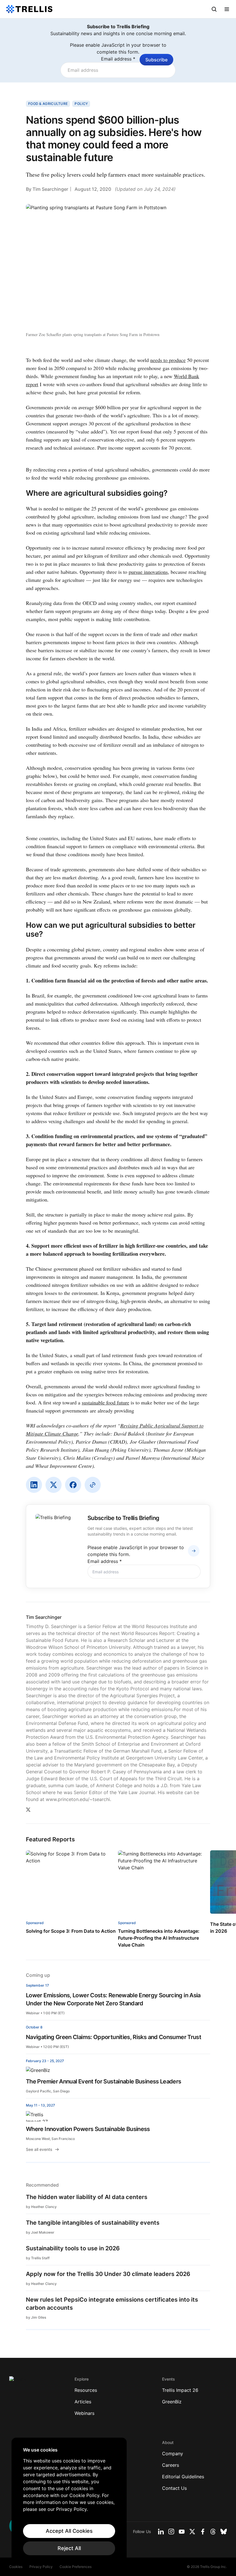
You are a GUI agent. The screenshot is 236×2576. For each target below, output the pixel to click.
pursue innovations (148, 572)
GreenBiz (172, 2402)
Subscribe (156, 60)
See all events (39, 2149)
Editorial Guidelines (183, 2477)
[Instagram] (171, 2532)
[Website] (93, 1485)
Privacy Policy (41, 2567)
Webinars (84, 2413)
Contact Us (174, 2488)
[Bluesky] (224, 2532)
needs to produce (168, 360)
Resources (86, 2390)
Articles (83, 2402)
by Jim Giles (36, 2317)
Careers (171, 2465)
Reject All (69, 2548)
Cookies (16, 2567)
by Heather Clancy (41, 2207)
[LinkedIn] (34, 1485)
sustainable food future (105, 1402)
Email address (118, 59)
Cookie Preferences (76, 2567)
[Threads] (213, 2532)
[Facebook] (73, 1485)
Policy (81, 104)
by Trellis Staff (38, 2258)
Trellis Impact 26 (180, 2390)
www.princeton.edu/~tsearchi (78, 1799)
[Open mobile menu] (227, 9)
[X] (54, 1485)
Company (173, 2454)
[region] (69, 2501)
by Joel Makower (40, 2232)
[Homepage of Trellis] (18, 2382)
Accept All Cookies (69, 2531)
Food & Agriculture (48, 104)
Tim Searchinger (50, 189)
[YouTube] (182, 2532)
